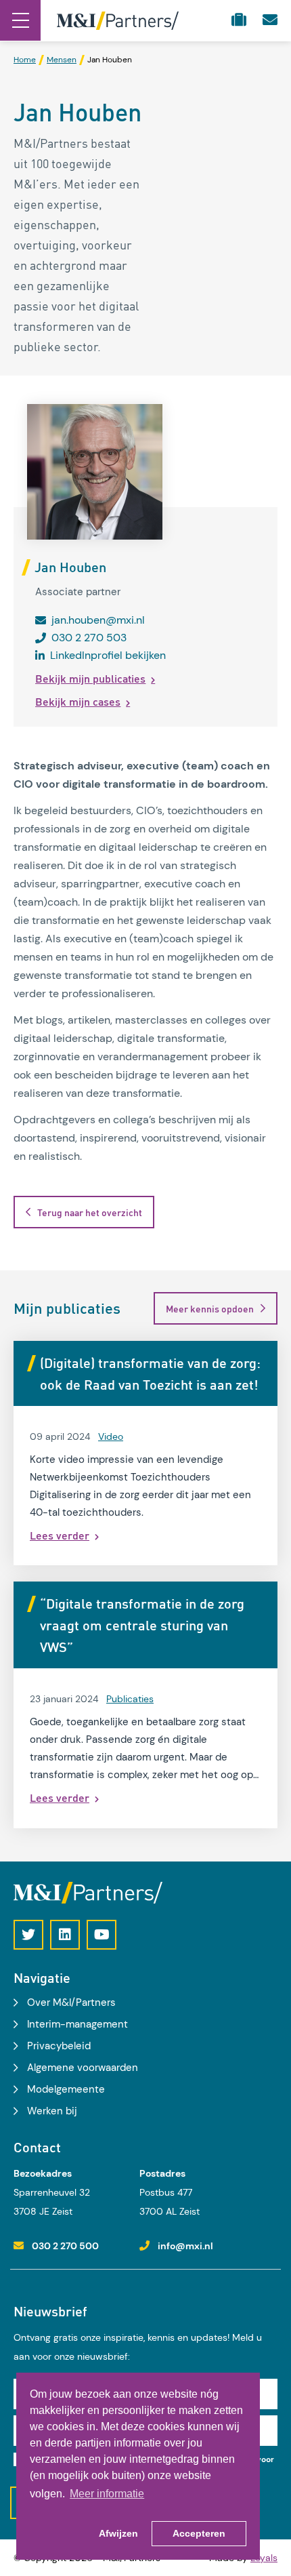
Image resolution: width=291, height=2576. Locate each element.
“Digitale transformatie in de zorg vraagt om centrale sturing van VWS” (142, 1625)
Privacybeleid (59, 2046)
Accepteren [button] (199, 2533)
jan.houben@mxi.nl (98, 620)
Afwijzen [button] (118, 2533)
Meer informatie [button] (107, 2494)
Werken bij (52, 2111)
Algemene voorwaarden (83, 2068)
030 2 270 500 (65, 2246)
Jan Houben (70, 567)
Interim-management (77, 2024)
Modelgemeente (66, 2089)
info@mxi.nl (185, 2246)
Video (111, 1436)
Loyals (264, 2558)
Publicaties (130, 1699)
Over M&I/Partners (71, 2003)
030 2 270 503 (89, 638)
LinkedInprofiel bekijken (108, 655)
